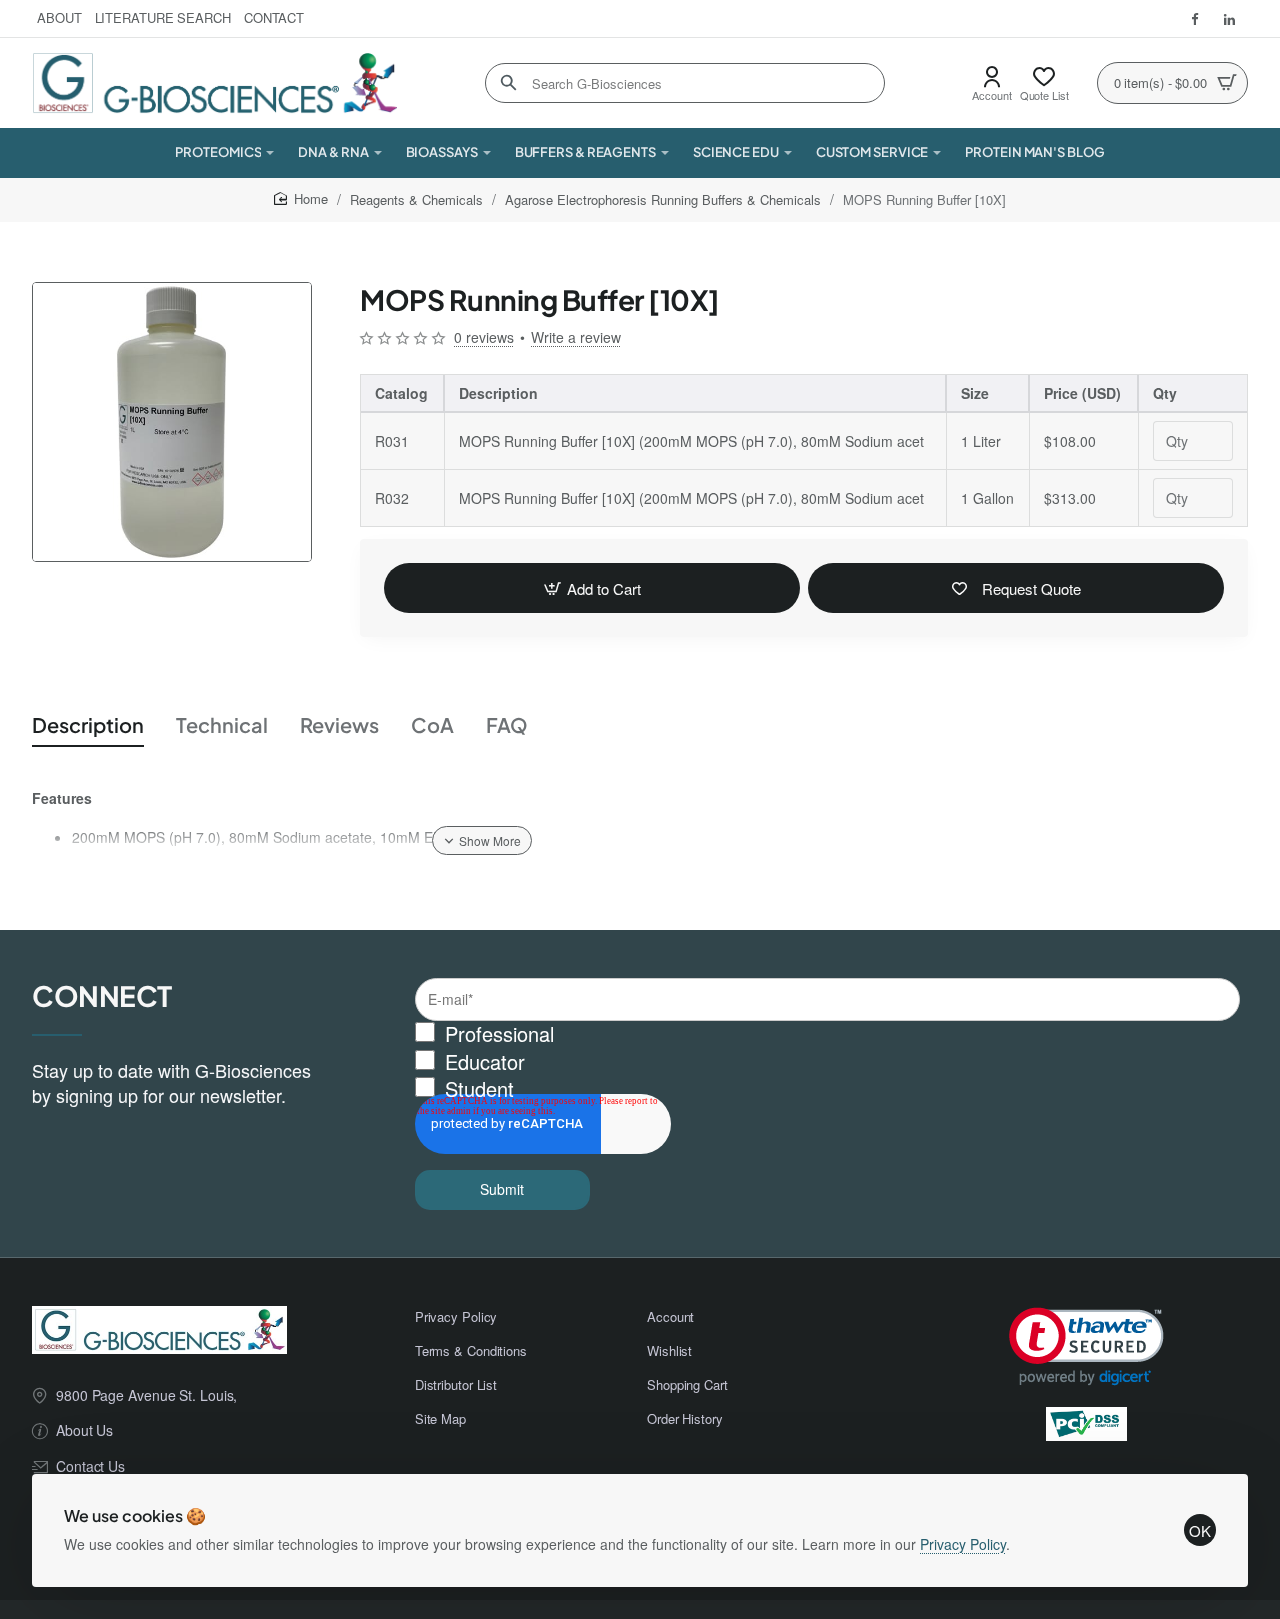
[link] (1086, 1346)
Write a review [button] (576, 337)
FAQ (507, 724)
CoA (432, 724)
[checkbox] (827, 1062)
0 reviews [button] (484, 337)
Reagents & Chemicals (416, 199)
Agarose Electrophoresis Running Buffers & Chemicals (663, 199)
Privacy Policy (963, 1544)
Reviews (339, 724)
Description (88, 724)
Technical (222, 724)
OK (1200, 1530)
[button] (592, 588)
